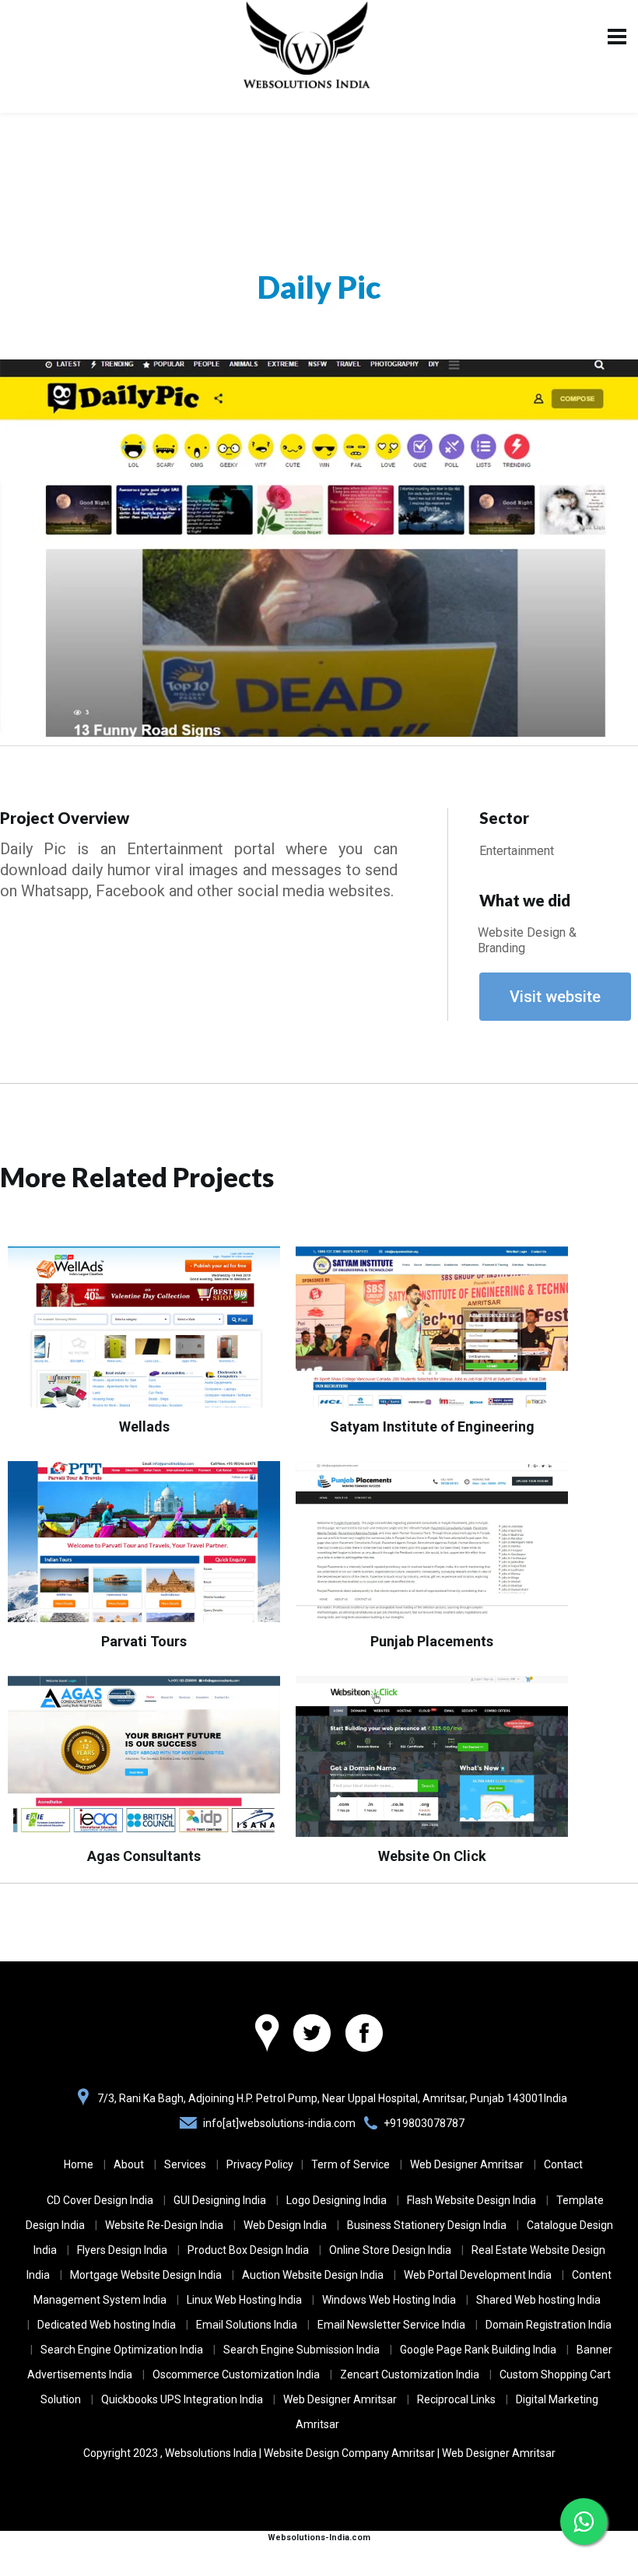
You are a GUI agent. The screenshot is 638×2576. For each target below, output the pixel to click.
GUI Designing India (220, 2200)
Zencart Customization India (410, 2374)
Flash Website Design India (471, 2200)
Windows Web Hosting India (389, 2300)
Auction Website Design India (313, 2275)
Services (185, 2164)
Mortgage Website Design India (146, 2275)
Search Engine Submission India (301, 2350)
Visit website (555, 997)
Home (79, 2164)
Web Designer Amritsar (467, 2164)
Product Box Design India (248, 2250)
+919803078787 (424, 2123)
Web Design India (285, 2225)
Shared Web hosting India (538, 2300)
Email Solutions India (247, 2325)
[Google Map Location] (267, 2035)
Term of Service (351, 2164)
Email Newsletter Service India (391, 2325)
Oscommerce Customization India (236, 2374)
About (129, 2164)
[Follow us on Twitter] (312, 2035)
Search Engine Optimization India (122, 2350)
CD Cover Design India (100, 2200)
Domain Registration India (549, 2325)
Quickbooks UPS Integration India (182, 2399)
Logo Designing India (337, 2200)
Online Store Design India (390, 2250)
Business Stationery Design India (427, 2225)
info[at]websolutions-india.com (279, 2123)
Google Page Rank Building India (478, 2350)
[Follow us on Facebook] (364, 2035)
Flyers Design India (122, 2250)
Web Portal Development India (478, 2275)
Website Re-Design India (164, 2225)
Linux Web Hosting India (244, 2300)
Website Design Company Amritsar (349, 2453)
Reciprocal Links (456, 2399)
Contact (563, 2164)
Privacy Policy (260, 2164)
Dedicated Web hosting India (107, 2325)
